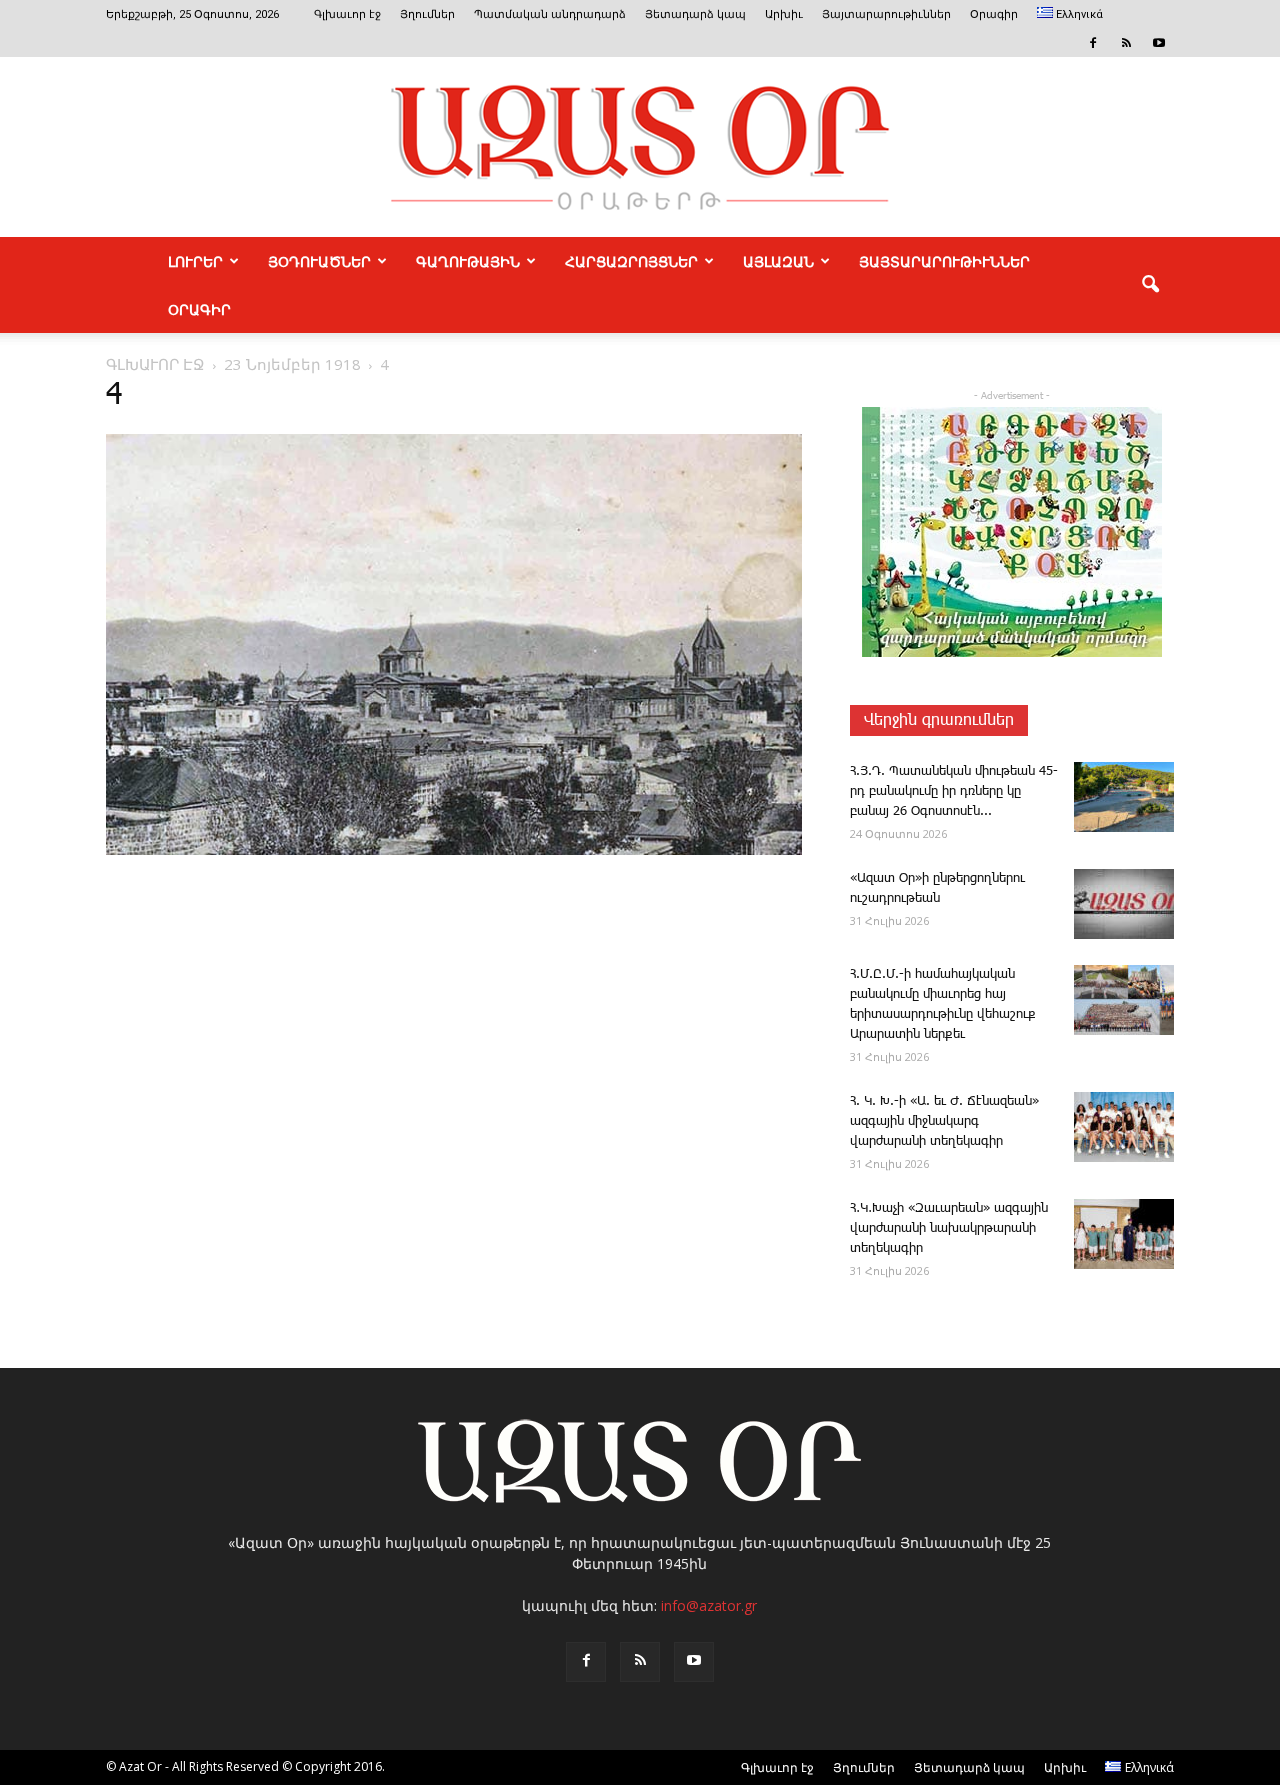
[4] (454, 851)
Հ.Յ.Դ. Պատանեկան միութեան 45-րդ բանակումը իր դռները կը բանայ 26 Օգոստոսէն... (954, 791)
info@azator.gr (709, 1605)
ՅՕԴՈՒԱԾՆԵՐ (319, 261)
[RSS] (1126, 43)
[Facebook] (1093, 43)
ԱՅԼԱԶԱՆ (778, 261)
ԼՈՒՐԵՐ (195, 261)
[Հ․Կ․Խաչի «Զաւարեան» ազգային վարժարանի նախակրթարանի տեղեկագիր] (1124, 1234)
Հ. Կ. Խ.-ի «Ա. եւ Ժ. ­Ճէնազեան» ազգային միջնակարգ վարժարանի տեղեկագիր (944, 1121)
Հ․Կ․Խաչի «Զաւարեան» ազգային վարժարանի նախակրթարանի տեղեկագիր (949, 1228)
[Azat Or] (640, 147)
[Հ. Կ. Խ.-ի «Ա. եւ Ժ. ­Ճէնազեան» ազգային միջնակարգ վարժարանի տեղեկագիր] (1124, 1127)
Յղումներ (427, 14)
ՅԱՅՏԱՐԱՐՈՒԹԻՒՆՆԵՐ (944, 261)
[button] (1150, 285)
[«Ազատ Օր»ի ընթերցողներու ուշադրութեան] (1124, 904)
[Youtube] (1159, 43)
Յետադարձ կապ (695, 14)
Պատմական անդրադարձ (550, 14)
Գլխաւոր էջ (347, 14)
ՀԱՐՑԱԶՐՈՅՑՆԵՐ (631, 261)
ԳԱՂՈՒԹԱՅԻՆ (468, 261)
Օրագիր (994, 14)
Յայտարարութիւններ (886, 14)
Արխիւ (784, 14)
